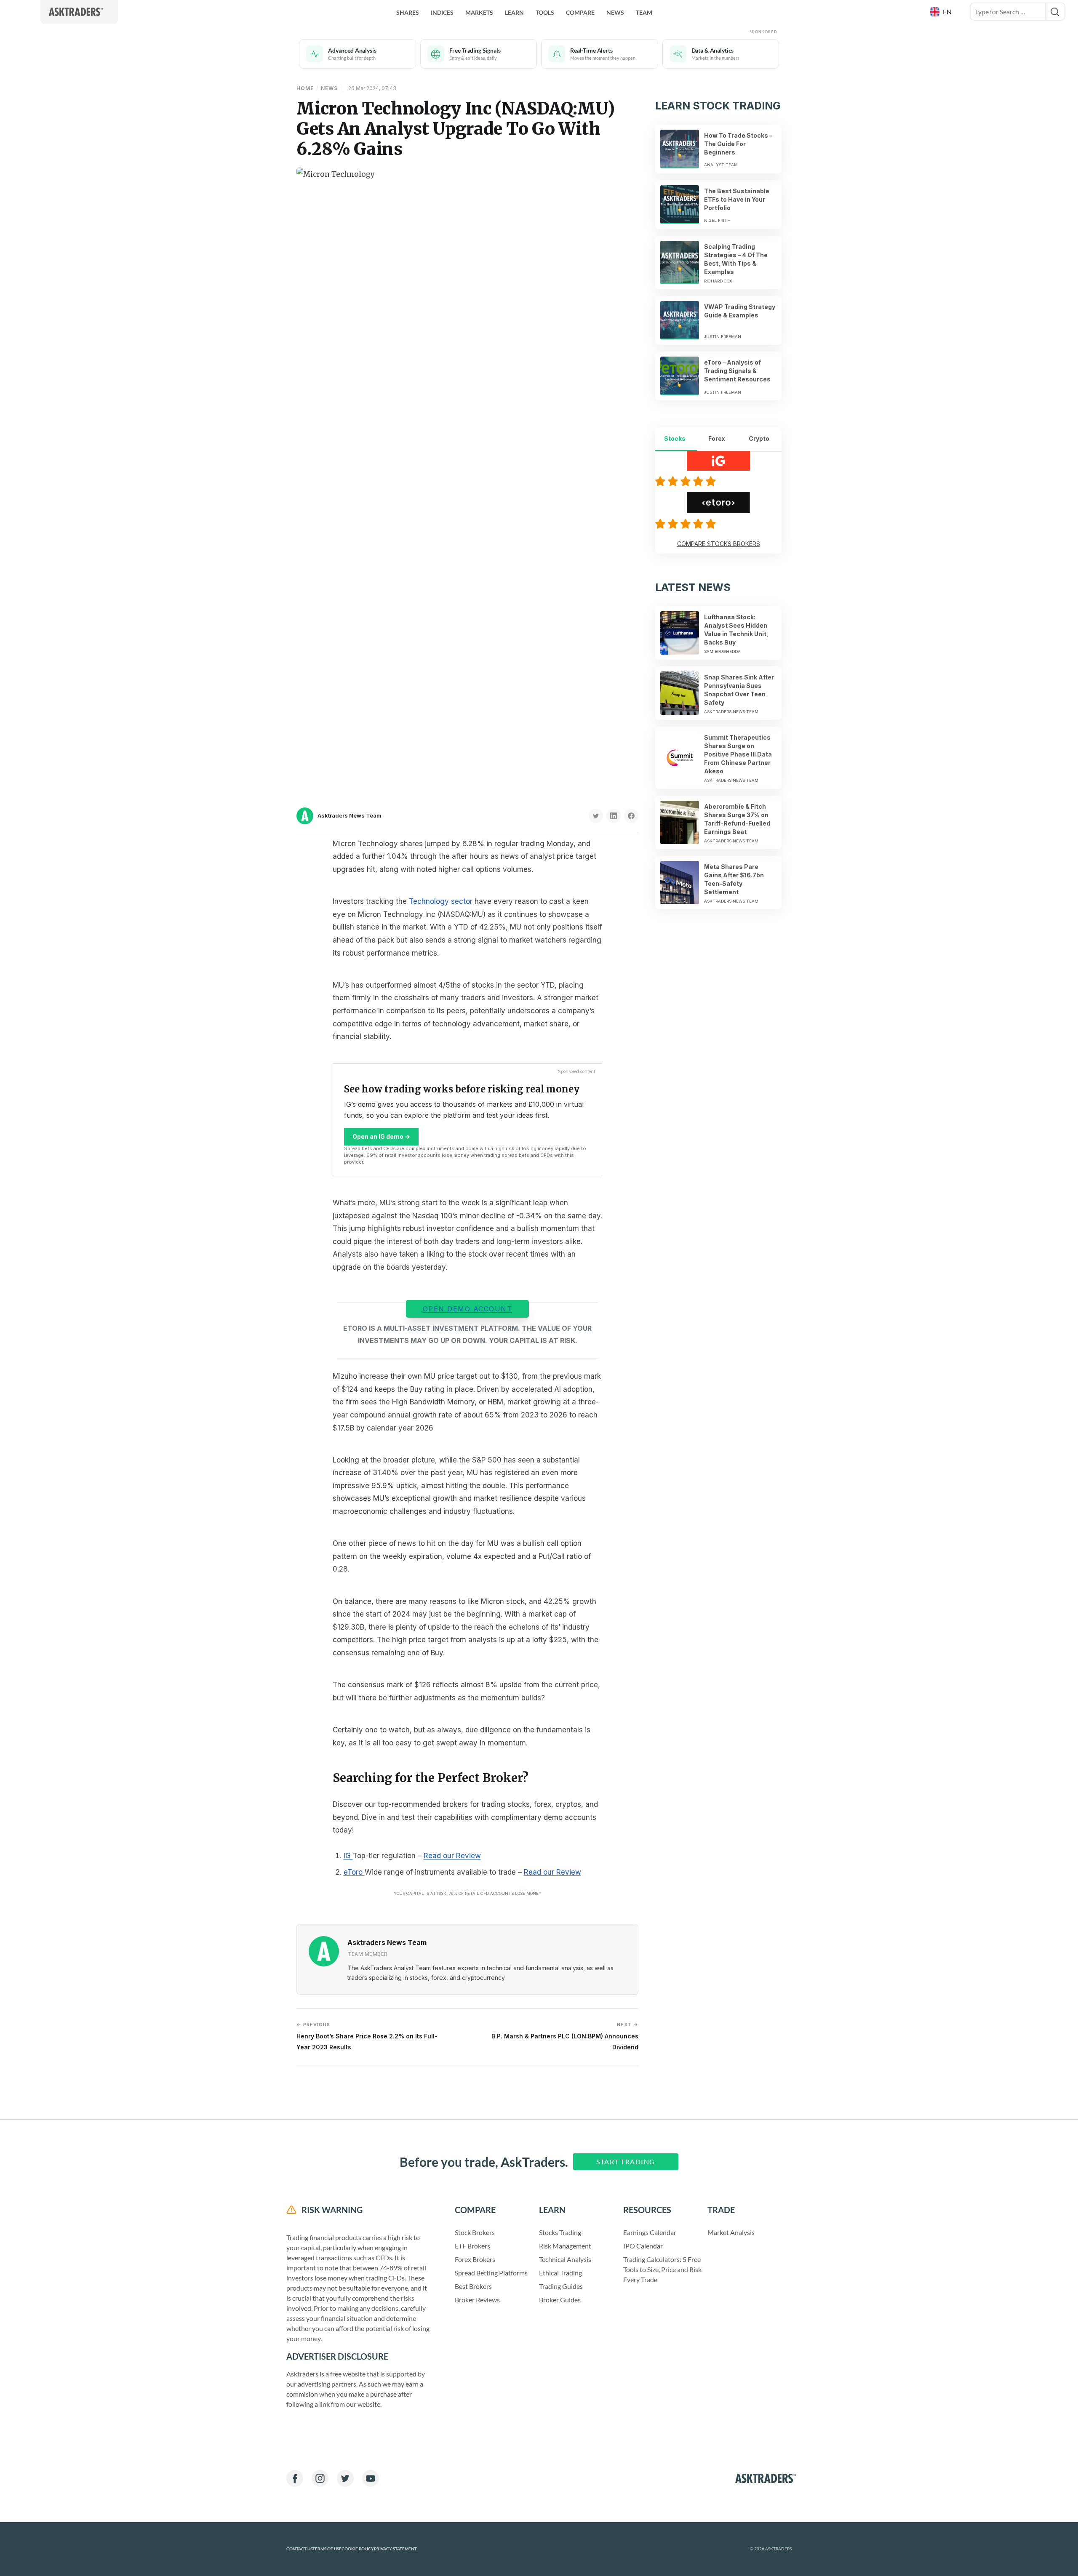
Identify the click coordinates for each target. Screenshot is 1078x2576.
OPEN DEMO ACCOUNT (468, 1309)
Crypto (759, 438)
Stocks (675, 438)
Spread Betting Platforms (491, 2273)
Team (644, 12)
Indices (442, 12)
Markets (479, 12)
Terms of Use (327, 2549)
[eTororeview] (687, 524)
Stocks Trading (560, 2232)
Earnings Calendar (650, 2232)
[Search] (1055, 12)
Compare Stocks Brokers (719, 544)
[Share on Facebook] (631, 816)
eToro (354, 1872)
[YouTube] (371, 2478)
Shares (408, 12)
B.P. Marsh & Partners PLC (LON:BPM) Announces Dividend (565, 2036)
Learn (514, 12)
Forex (717, 438)
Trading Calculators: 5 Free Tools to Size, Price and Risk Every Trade (662, 2269)
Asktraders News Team (350, 815)
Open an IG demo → (381, 1136)
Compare (580, 12)
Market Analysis (731, 2232)
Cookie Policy (358, 2549)
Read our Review (452, 1856)
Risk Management (565, 2246)
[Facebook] (295, 2478)
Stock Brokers (475, 2232)
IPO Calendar (643, 2246)
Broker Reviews (477, 2300)
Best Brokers (473, 2286)
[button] (942, 12)
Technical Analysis (565, 2259)
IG (348, 1856)
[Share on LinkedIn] (614, 816)
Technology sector (440, 901)
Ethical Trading (560, 2273)
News (615, 12)
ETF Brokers (472, 2246)
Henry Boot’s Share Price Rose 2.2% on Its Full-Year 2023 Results (367, 2036)
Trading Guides (561, 2286)
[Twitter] (345, 2478)
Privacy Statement (395, 2549)
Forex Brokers (475, 2259)
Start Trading (626, 2162)
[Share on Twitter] (596, 816)
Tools (545, 12)
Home (305, 88)
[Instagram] (320, 2478)
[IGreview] (687, 481)
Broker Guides (560, 2300)
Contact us (299, 2549)
